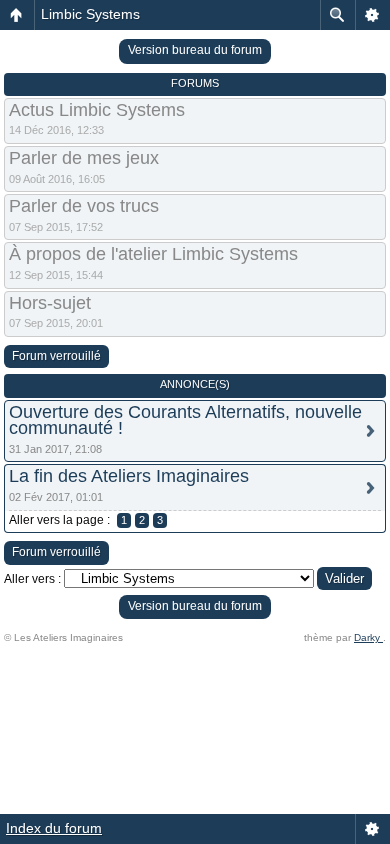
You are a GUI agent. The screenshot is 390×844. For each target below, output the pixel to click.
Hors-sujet (50, 303)
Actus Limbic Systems (97, 110)
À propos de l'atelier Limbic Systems (153, 254)
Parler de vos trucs (84, 206)
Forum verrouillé (56, 356)
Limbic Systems (90, 14)
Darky (368, 637)
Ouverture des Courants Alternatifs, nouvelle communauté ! (185, 420)
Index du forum (54, 828)
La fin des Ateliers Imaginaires (129, 476)
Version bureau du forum (195, 50)
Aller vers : (32, 579)
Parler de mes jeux (84, 158)
